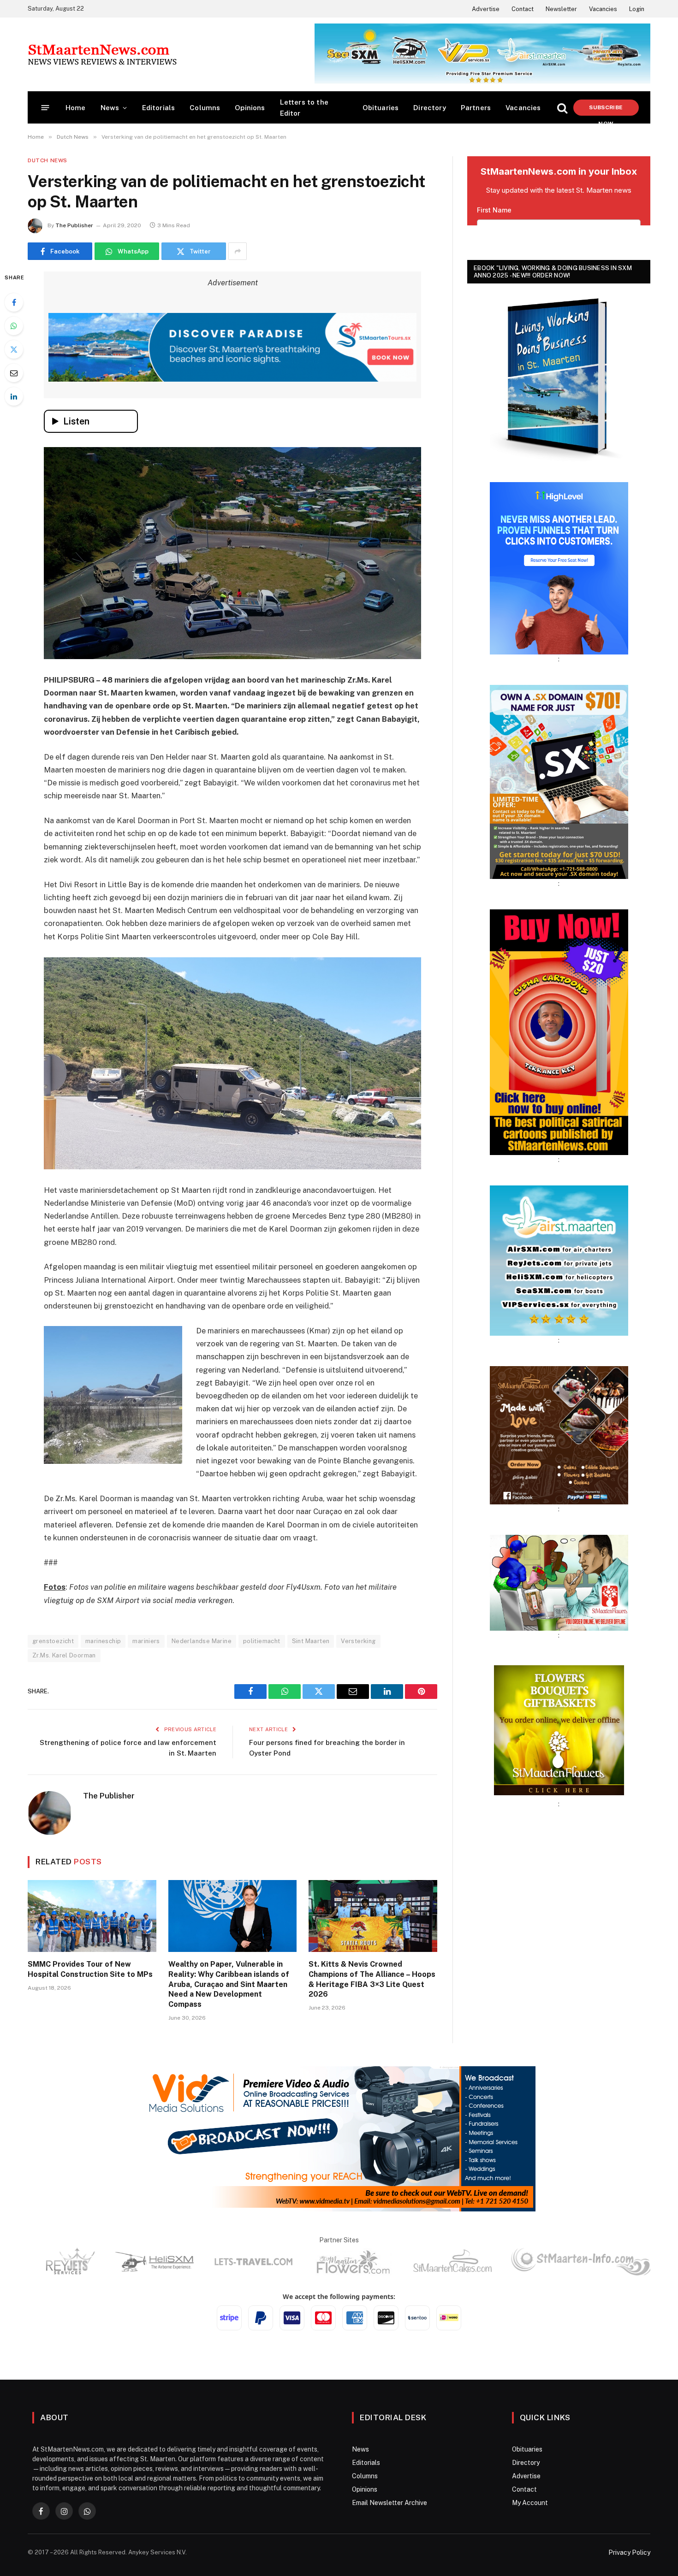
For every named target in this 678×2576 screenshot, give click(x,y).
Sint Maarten (311, 1641)
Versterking (358, 1641)
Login (637, 9)
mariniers (146, 1641)
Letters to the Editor (304, 108)
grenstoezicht (53, 1641)
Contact (523, 9)
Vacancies (603, 9)
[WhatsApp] (14, 326)
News (110, 108)
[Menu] (45, 108)
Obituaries (381, 108)
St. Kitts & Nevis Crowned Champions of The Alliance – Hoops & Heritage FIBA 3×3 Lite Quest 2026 (372, 1979)
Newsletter (561, 9)
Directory (430, 108)
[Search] (562, 108)
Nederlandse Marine (202, 1641)
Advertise (486, 9)
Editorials (159, 108)
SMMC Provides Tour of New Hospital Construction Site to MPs (90, 1969)
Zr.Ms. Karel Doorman (64, 1655)
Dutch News (48, 160)
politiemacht (262, 1641)
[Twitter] (14, 349)
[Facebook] (14, 302)
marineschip (103, 1641)
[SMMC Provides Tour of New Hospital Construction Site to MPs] (92, 1916)
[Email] (14, 373)
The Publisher (74, 225)
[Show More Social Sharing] (238, 251)
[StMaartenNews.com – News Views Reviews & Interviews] (102, 54)
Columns (205, 108)
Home (76, 108)
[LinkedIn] (14, 396)
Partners (476, 108)
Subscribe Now (606, 110)
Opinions (250, 108)
